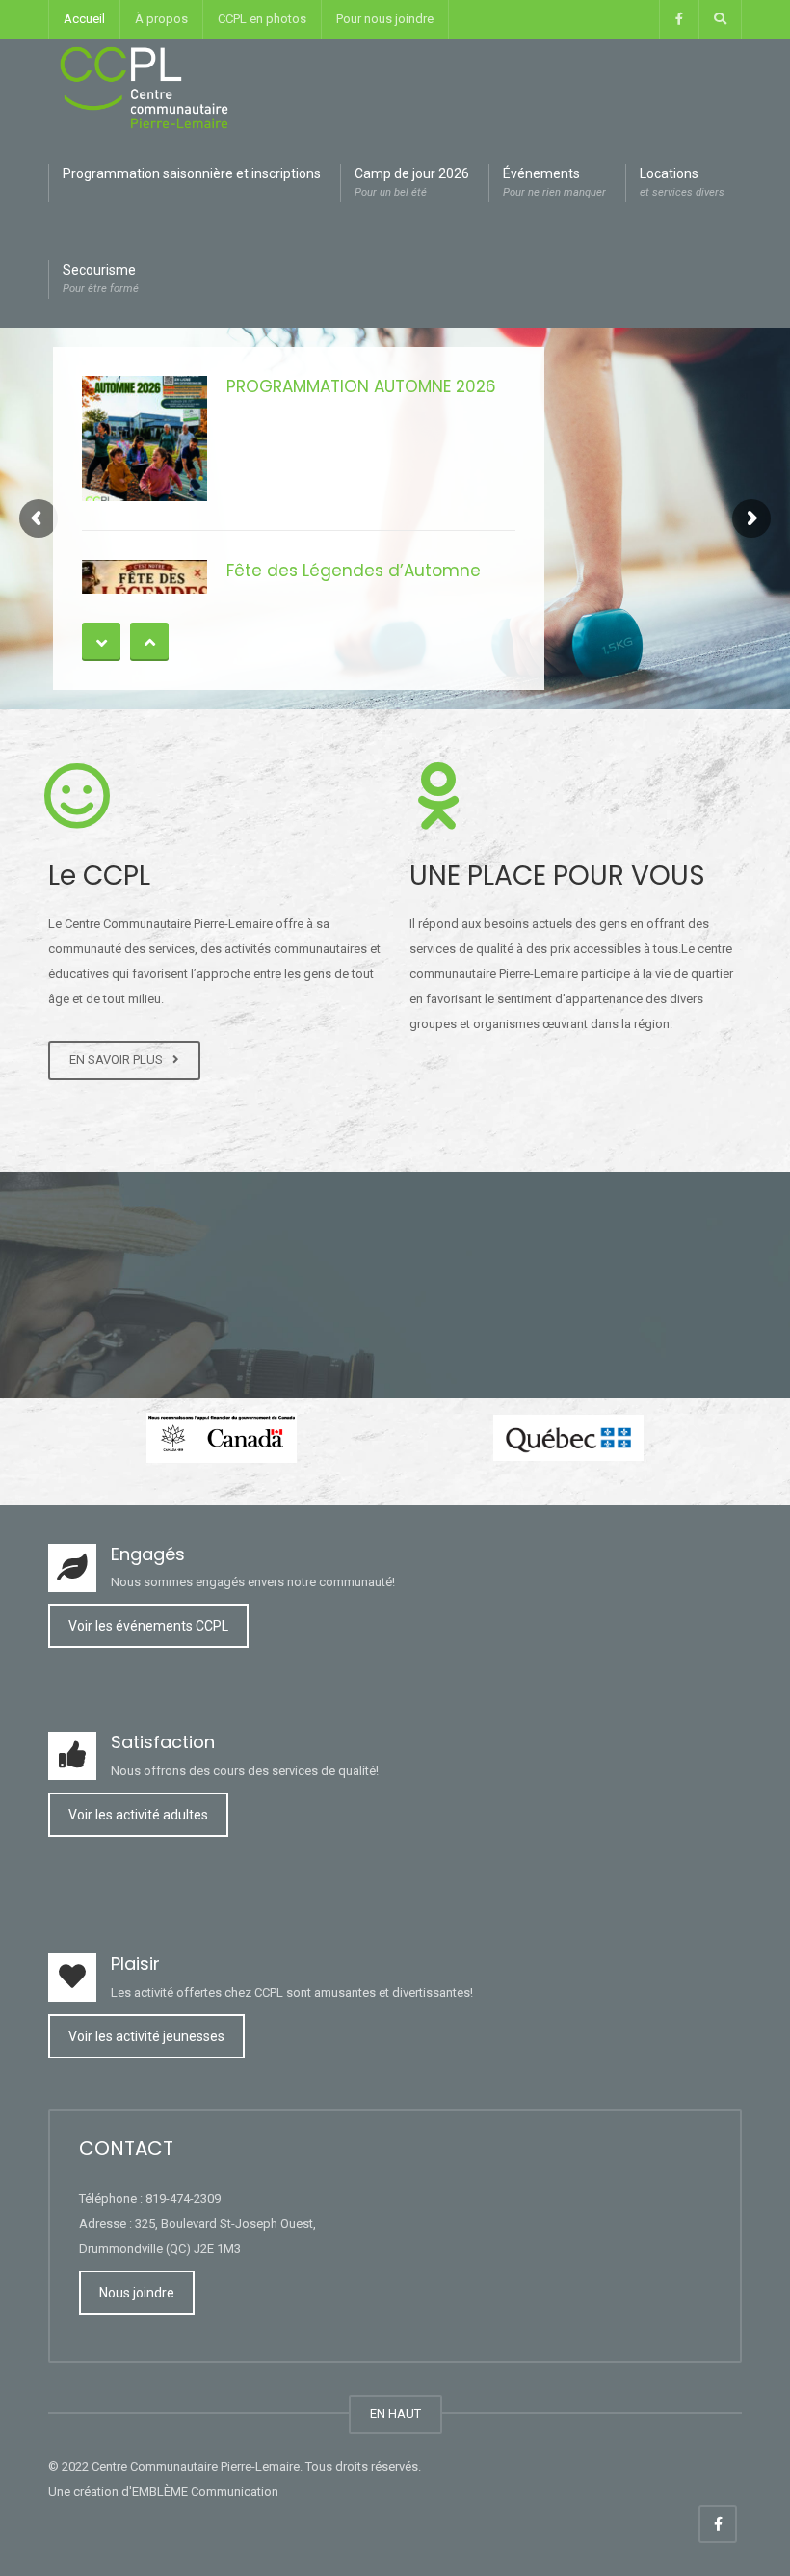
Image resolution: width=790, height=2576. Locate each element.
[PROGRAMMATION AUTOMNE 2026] (145, 438)
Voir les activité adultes (138, 1815)
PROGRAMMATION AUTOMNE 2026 (361, 386)
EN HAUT (395, 2414)
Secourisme (101, 279)
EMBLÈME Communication (205, 2492)
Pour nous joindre (385, 19)
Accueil (84, 19)
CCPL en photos (262, 19)
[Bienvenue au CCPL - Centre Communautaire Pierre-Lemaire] (145, 86)
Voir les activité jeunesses (146, 2036)
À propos (161, 19)
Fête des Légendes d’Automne (354, 571)
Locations (682, 182)
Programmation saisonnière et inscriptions (192, 173)
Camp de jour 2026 (412, 182)
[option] (222, 1438)
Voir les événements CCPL (148, 1626)
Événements (554, 182)
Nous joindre (137, 2293)
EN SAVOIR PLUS (119, 1060)
